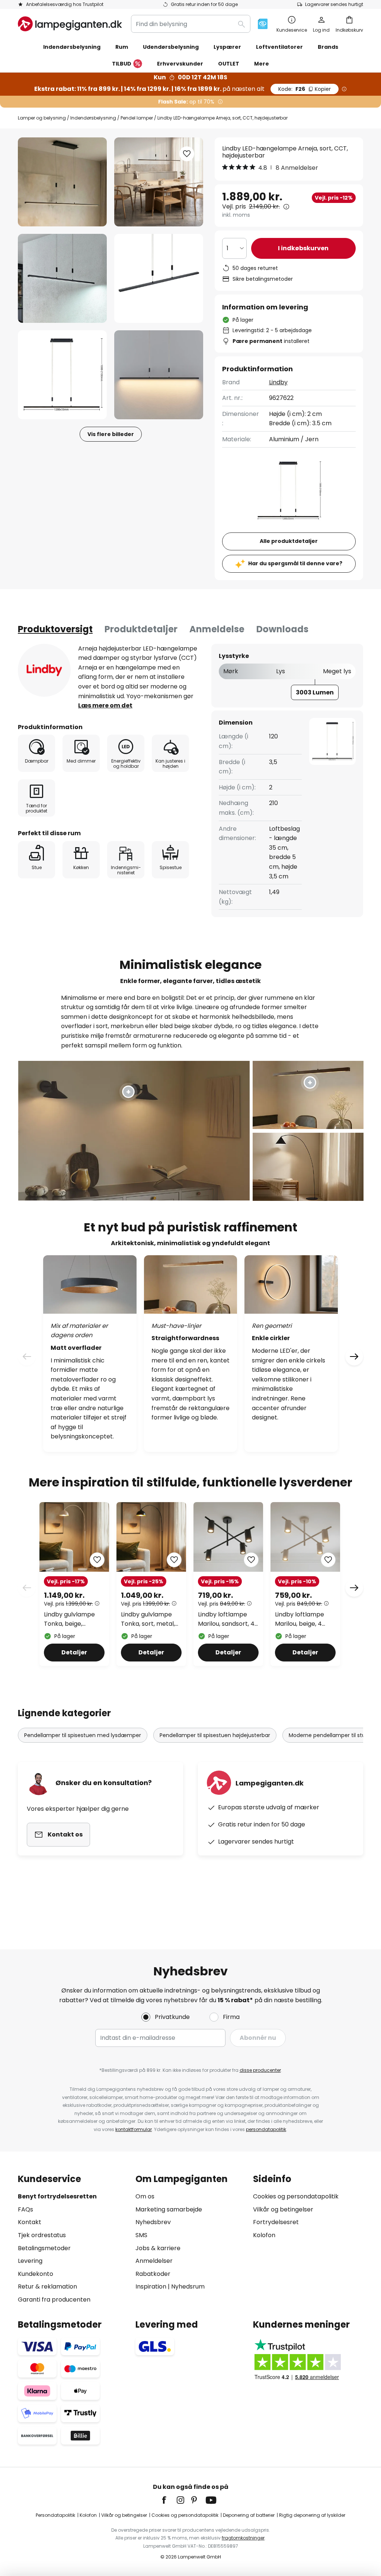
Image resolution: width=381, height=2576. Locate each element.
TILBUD (122, 64)
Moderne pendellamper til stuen (330, 1735)
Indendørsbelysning (93, 118)
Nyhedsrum (188, 2286)
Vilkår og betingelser (283, 2209)
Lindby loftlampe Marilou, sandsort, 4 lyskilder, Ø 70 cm (226, 1619)
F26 (305, 89)
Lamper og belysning (42, 118)
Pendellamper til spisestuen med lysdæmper (83, 1735)
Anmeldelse (217, 629)
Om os (145, 2196)
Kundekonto (36, 2274)
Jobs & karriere (158, 2248)
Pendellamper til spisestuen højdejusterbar (215, 1735)
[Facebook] (169, 2500)
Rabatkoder (153, 2274)
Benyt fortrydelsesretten (57, 2196)
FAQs (25, 2209)
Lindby (278, 382)
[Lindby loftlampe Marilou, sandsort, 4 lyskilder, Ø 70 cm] (228, 1584)
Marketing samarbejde (169, 2209)
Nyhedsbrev (153, 2222)
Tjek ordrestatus (42, 2235)
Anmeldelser (154, 2261)
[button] (62, 278)
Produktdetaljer (141, 629)
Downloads (282, 629)
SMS (141, 2235)
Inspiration (151, 2286)
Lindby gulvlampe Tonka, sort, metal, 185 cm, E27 (148, 1619)
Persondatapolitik (55, 2515)
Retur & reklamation (47, 2286)
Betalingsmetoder (44, 2248)
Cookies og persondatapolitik (296, 2196)
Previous (27, 1588)
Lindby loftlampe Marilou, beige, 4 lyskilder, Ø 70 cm (301, 1619)
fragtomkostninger (243, 2538)
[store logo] (70, 24)
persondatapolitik (266, 2129)
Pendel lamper (137, 118)
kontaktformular (134, 2129)
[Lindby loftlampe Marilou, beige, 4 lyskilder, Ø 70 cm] (305, 1584)
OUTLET (229, 64)
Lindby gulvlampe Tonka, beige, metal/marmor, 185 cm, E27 (72, 1619)
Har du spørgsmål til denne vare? (295, 563)
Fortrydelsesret (276, 2222)
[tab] (55, 629)
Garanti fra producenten (54, 2300)
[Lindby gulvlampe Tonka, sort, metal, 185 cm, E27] (151, 1584)
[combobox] (191, 24)
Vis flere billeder (111, 434)
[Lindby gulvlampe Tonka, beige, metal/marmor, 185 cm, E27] (74, 1584)
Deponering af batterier (249, 2515)
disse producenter (260, 2070)
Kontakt (30, 2222)
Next (354, 1588)
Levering (30, 2261)
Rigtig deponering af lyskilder (312, 2515)
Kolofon (264, 2235)
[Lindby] (44, 670)
